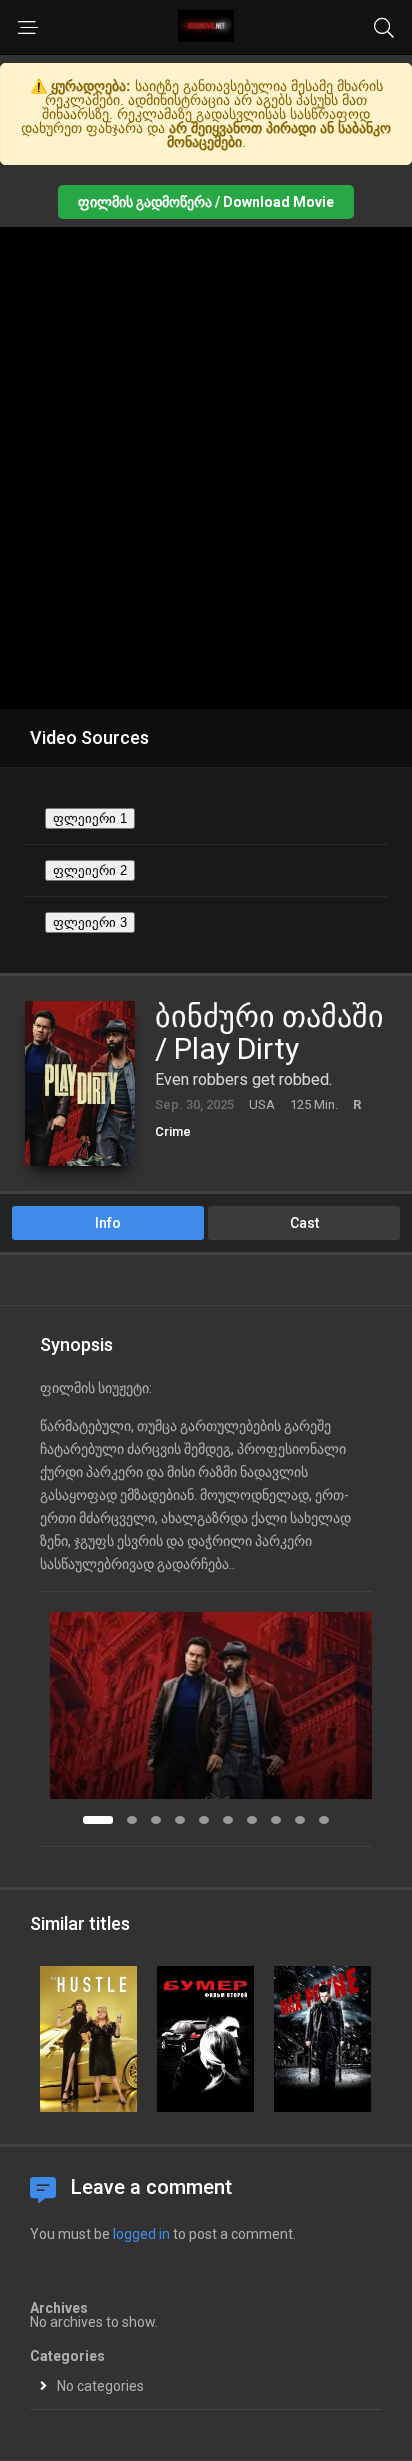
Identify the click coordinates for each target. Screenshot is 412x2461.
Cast (304, 1223)
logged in (141, 2234)
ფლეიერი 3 (90, 922)
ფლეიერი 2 (90, 870)
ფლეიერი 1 (90, 818)
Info (108, 1223)
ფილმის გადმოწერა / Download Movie (206, 202)
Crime (173, 1131)
